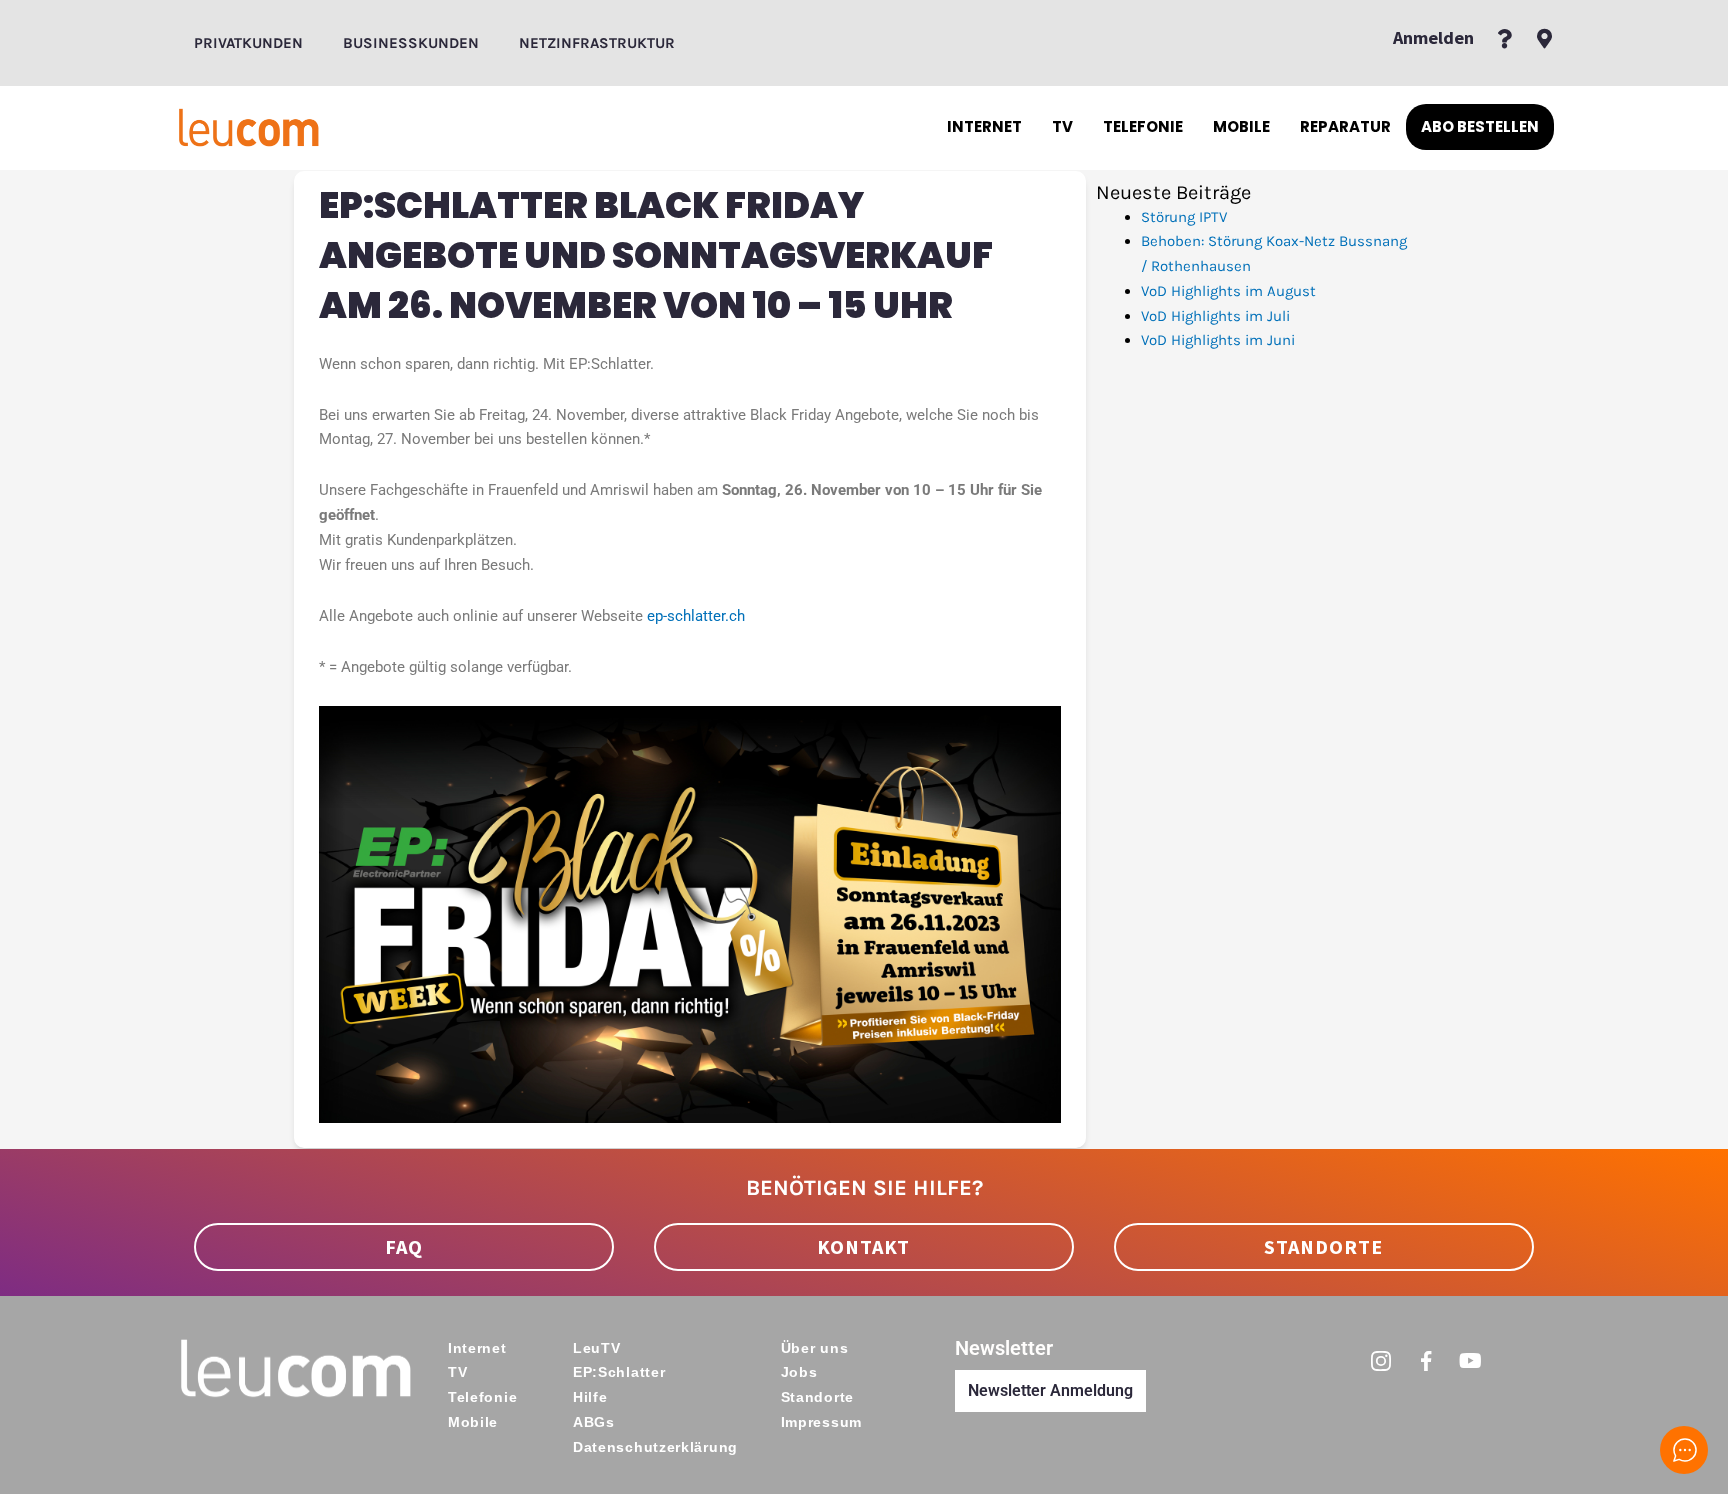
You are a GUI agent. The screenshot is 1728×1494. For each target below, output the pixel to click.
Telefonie (1143, 126)
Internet (984, 126)
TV (1062, 126)
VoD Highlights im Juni (1218, 340)
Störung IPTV (1184, 217)
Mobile (1241, 126)
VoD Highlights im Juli (1215, 316)
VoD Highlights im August (1228, 291)
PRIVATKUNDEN (248, 43)
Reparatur (1345, 126)
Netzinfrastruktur (597, 43)
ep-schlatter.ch (696, 616)
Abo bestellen (1480, 126)
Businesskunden (411, 43)
